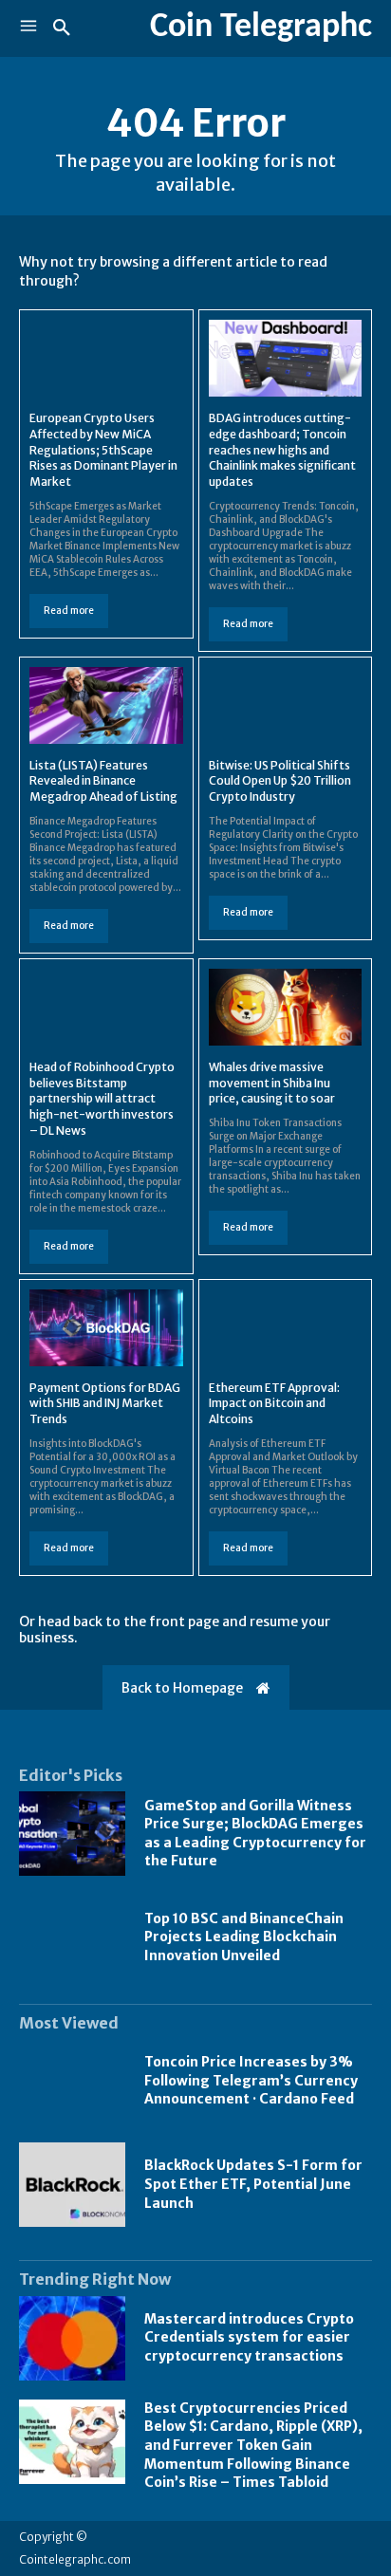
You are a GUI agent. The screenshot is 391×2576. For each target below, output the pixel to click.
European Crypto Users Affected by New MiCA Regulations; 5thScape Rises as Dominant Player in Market (103, 450)
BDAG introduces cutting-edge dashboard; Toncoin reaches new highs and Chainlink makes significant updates (282, 450)
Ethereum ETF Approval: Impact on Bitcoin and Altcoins (274, 1404)
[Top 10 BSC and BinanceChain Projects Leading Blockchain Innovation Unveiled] (72, 1937)
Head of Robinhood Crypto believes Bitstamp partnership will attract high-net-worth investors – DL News (102, 1099)
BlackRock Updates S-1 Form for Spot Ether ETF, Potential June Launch (253, 2184)
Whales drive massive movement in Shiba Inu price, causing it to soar (272, 1083)
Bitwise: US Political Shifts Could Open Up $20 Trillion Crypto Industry (280, 781)
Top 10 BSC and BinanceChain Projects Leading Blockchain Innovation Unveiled (244, 1937)
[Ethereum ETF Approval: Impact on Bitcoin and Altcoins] (286, 1328)
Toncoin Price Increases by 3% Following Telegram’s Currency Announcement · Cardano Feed (251, 2080)
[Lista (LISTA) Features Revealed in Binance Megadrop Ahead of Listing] (106, 705)
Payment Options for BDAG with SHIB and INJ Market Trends (105, 1404)
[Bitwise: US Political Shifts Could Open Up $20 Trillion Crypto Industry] (286, 705)
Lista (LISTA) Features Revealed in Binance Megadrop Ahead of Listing (103, 781)
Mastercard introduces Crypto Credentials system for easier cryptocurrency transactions (249, 2337)
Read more (69, 611)
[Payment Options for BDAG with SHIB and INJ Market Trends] (106, 1328)
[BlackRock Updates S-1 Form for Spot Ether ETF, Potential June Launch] (72, 2185)
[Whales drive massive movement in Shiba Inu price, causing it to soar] (286, 1007)
